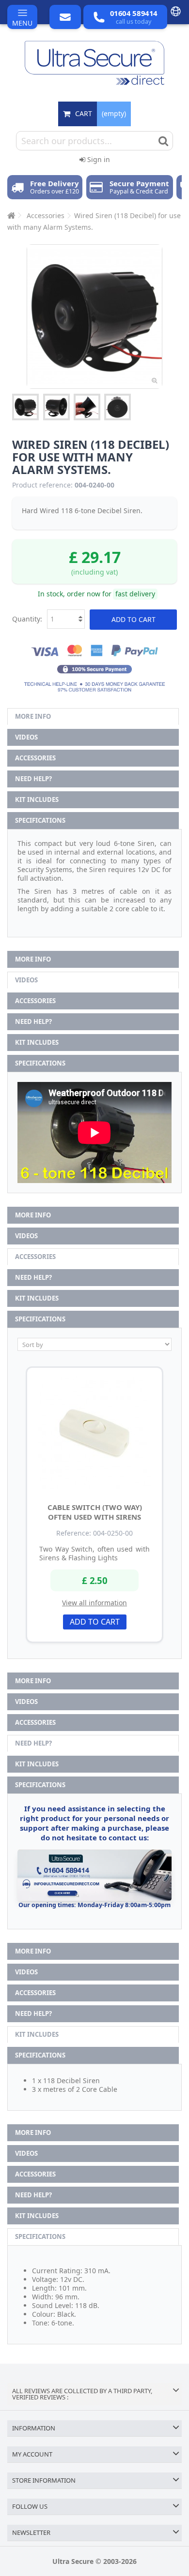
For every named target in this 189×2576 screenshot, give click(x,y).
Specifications (40, 820)
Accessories (35, 758)
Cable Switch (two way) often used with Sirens (95, 1512)
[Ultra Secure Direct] (94, 63)
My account (32, 2454)
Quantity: (27, 619)
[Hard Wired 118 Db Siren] (25, 407)
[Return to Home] (10, 215)
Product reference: (42, 485)
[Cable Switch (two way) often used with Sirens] (94, 1433)
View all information (94, 1603)
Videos (26, 737)
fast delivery (135, 594)
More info (33, 716)
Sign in (98, 159)
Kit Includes (37, 799)
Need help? (33, 779)
